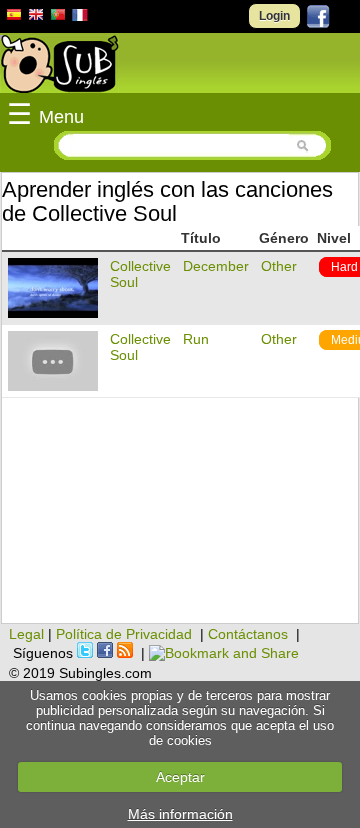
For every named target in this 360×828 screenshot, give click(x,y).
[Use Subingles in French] (80, 18)
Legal (26, 634)
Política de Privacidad (124, 634)
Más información (180, 814)
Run (196, 339)
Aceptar (180, 777)
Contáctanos (248, 634)
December (216, 266)
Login (274, 16)
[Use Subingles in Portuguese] (58, 17)
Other (279, 266)
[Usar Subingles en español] (14, 18)
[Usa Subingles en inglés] (36, 17)
